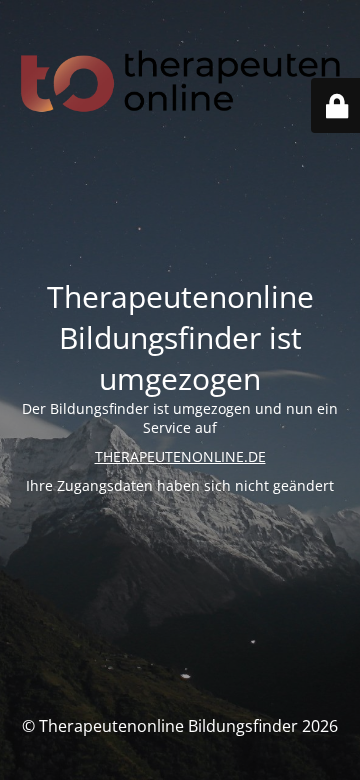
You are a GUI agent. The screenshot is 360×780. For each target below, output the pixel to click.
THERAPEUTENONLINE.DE (180, 456)
